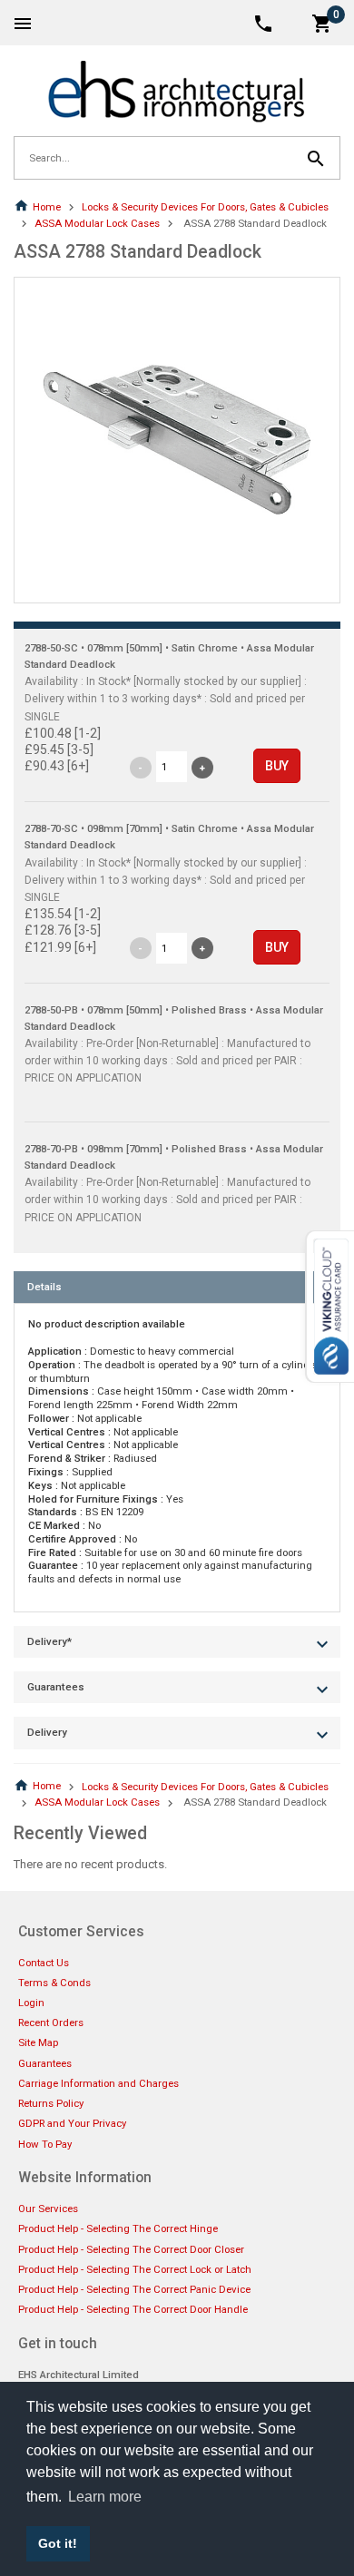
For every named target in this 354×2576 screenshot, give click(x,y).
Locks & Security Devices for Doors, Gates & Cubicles (205, 207)
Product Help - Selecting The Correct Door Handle (133, 2309)
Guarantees (45, 2063)
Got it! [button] (58, 2543)
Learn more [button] (105, 2497)
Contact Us (44, 1963)
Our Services (48, 2209)
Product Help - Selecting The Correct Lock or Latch (135, 2269)
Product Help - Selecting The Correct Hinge (118, 2228)
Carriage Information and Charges (98, 2083)
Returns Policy (51, 2103)
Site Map (38, 2042)
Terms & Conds (54, 1983)
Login (31, 2003)
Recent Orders (51, 2023)
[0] (322, 22)
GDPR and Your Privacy (72, 2123)
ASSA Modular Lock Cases (97, 223)
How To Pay (45, 2144)
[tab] (177, 1287)
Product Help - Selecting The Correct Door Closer (131, 2249)
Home (47, 207)
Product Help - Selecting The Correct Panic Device (134, 2289)
